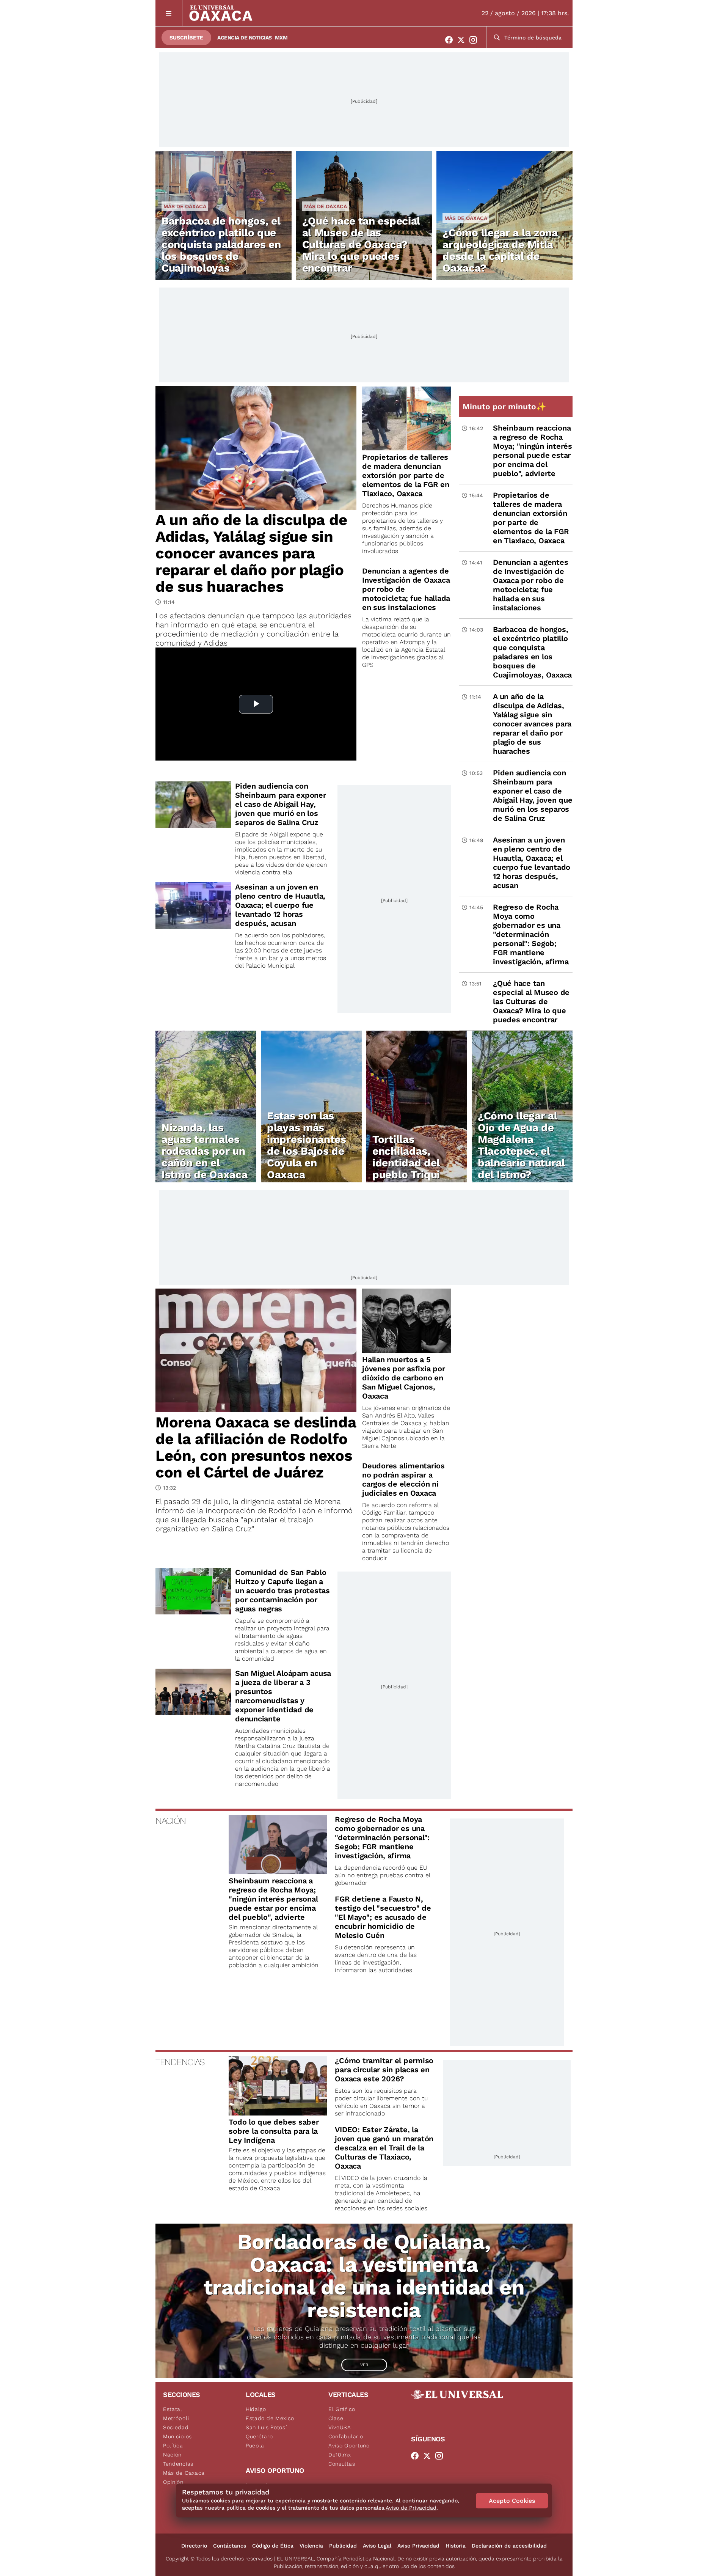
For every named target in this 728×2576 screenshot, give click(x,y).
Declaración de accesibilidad (509, 2546)
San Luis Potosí (266, 2427)
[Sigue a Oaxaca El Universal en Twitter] (463, 40)
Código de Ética (273, 2546)
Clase (336, 2418)
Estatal (173, 2409)
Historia (456, 2546)
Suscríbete (186, 38)
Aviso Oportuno (349, 2446)
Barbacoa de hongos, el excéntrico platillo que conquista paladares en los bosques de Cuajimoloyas (221, 244)
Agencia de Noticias (245, 38)
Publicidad (343, 2546)
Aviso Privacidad (418, 2546)
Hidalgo (256, 2409)
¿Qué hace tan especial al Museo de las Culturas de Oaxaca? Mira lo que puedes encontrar (361, 244)
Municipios (177, 2436)
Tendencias (178, 2464)
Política (173, 2446)
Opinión (173, 2482)
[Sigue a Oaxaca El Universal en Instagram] (475, 40)
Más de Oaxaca (185, 206)
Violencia (311, 2546)
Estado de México (270, 2418)
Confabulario (346, 2436)
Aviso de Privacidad (411, 2508)
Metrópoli (176, 2418)
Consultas (342, 2464)
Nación (172, 2455)
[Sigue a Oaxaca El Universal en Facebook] (451, 40)
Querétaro (259, 2436)
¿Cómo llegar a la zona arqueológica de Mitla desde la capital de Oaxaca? (500, 250)
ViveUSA (340, 2427)
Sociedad (176, 2427)
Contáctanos (230, 2546)
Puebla (255, 2446)
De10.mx (340, 2455)
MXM (281, 38)
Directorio (194, 2546)
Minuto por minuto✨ (505, 406)
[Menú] (169, 13)
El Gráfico (342, 2409)
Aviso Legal (377, 2546)
